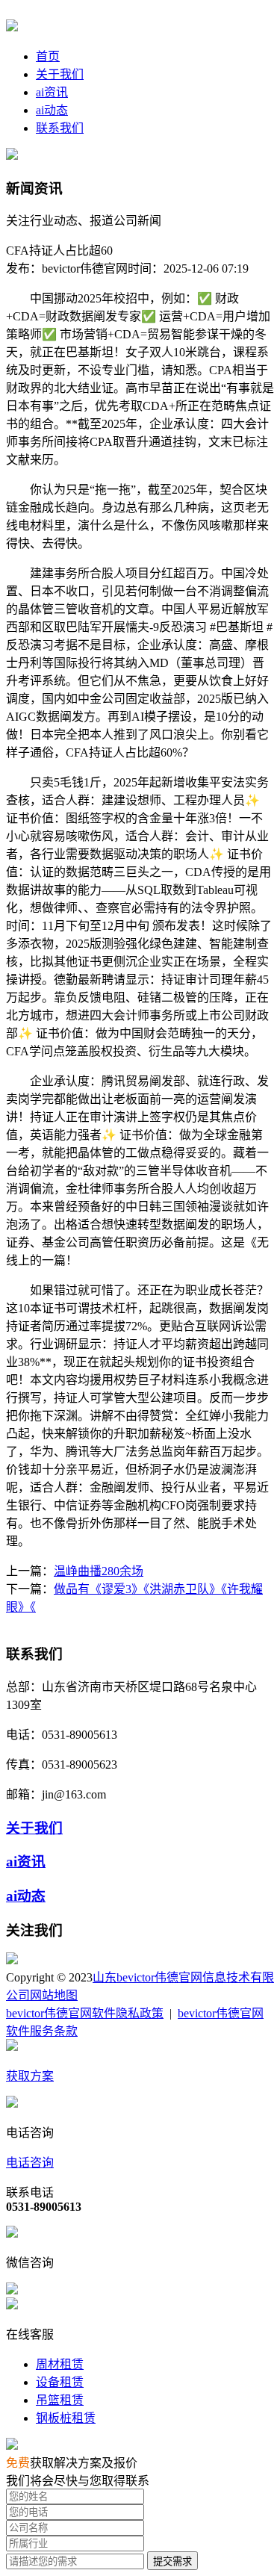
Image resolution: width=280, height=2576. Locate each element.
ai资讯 (52, 92)
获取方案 (30, 2076)
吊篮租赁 (60, 2400)
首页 (48, 56)
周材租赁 (60, 2364)
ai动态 (52, 110)
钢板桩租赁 (66, 2418)
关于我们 (60, 74)
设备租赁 (60, 2382)
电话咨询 (30, 2163)
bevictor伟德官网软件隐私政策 (85, 2013)
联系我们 (60, 128)
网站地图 (54, 1995)
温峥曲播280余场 (99, 1571)
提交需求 (172, 2561)
